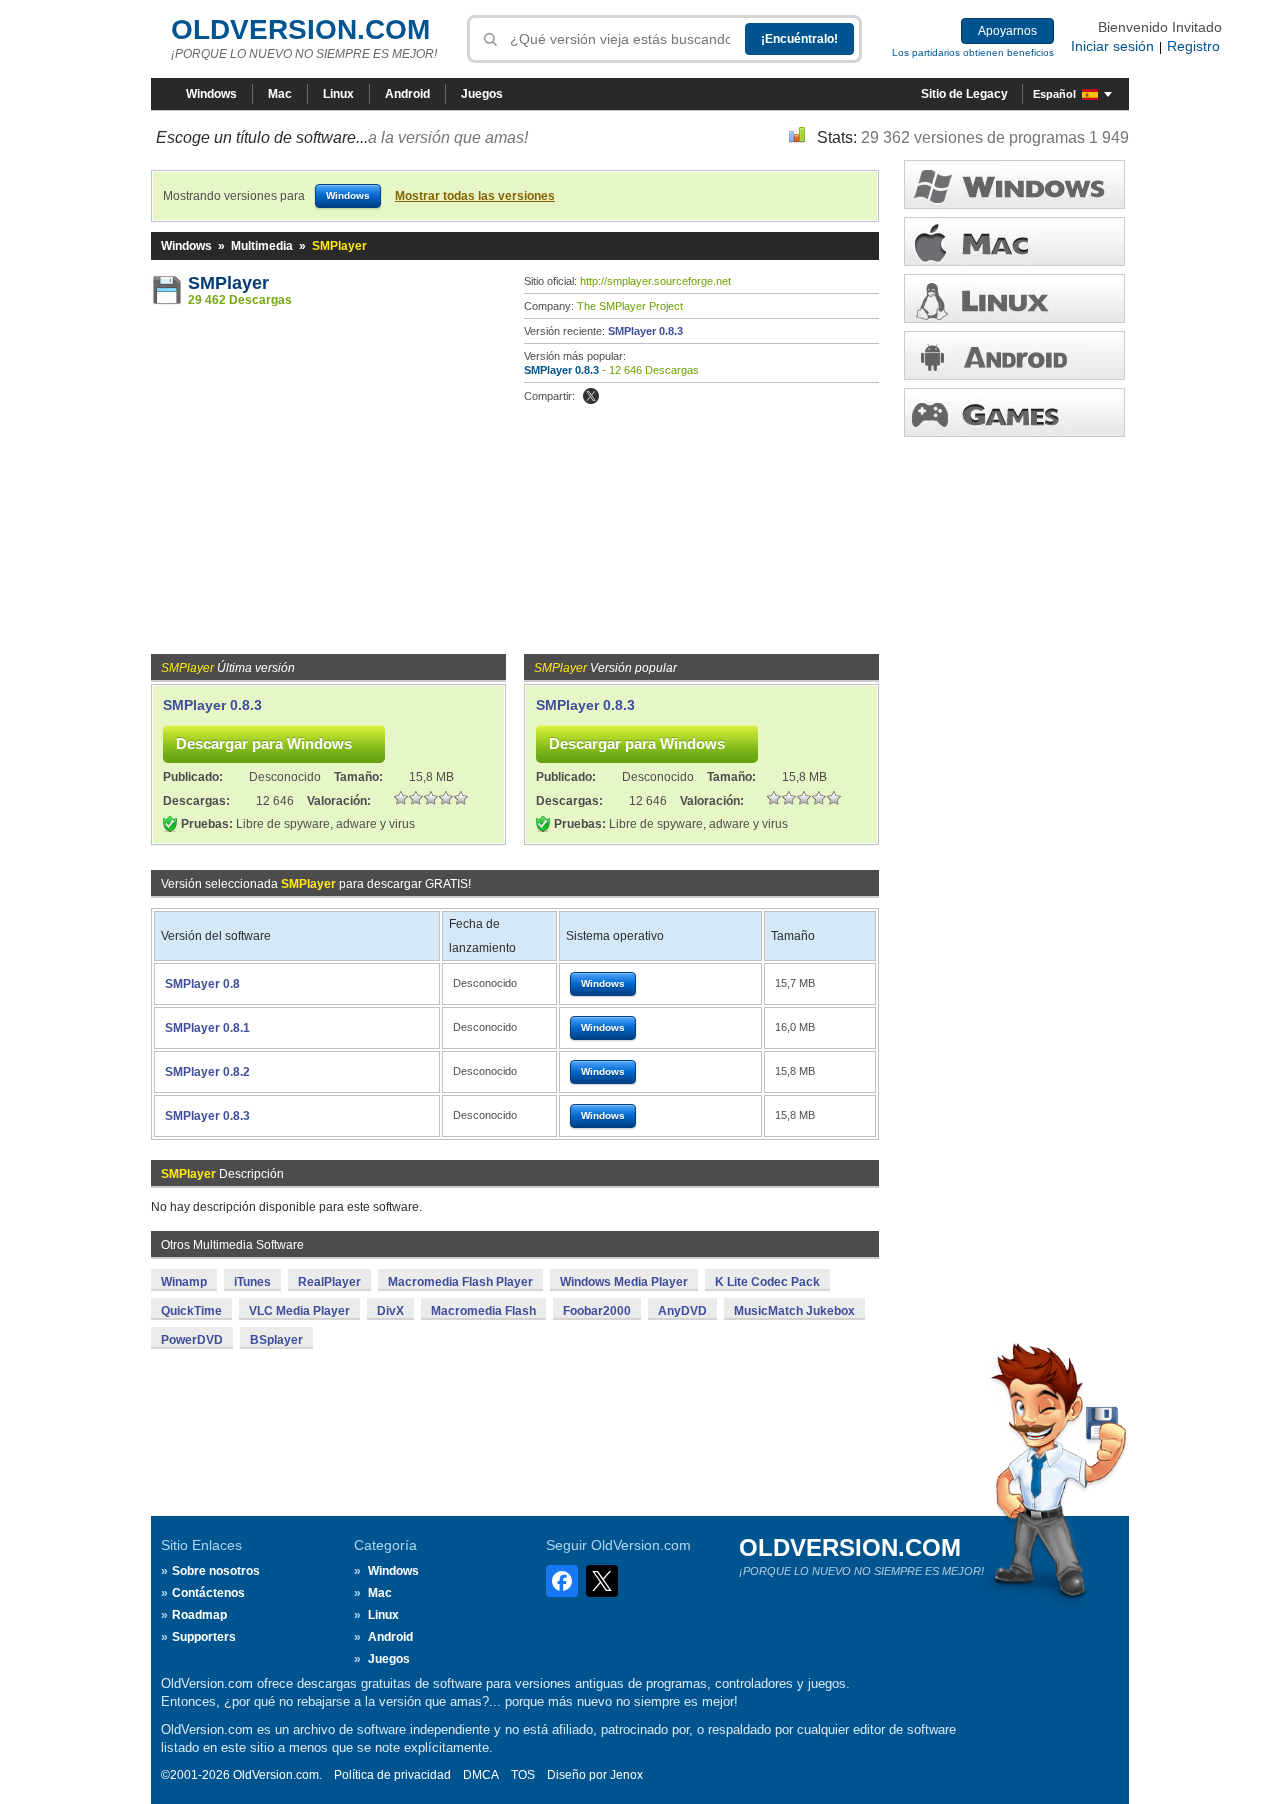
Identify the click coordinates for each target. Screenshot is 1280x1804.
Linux (338, 94)
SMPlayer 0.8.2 (207, 1072)
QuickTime (191, 1311)
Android (407, 94)
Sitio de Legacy (964, 94)
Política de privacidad (392, 1775)
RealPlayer (329, 1282)
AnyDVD (682, 1311)
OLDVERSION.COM (300, 29)
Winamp (184, 1282)
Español (1054, 94)
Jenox (626, 1775)
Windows (211, 94)
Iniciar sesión (1112, 46)
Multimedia (262, 246)
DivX (390, 1311)
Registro (1193, 46)
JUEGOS (1014, 412)
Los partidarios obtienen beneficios (973, 52)
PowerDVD (192, 1340)
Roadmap (199, 1615)
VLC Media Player (299, 1311)
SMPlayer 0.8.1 (207, 1028)
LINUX (1014, 298)
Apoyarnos (1007, 31)
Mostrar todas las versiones (475, 196)
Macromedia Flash (483, 1311)
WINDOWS (1014, 184)
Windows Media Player (624, 1282)
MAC (1014, 241)
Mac (280, 94)
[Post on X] (591, 396)
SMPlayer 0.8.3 (645, 331)
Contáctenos (208, 1593)
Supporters (204, 1637)
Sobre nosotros (216, 1571)
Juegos (482, 94)
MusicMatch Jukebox (794, 1311)
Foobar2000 (597, 1311)
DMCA (481, 1775)
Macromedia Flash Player (460, 1282)
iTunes (252, 1282)
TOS (523, 1775)
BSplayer (276, 1340)
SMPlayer (228, 283)
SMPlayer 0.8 (202, 984)
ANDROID (1014, 355)
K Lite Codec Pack (767, 1282)
